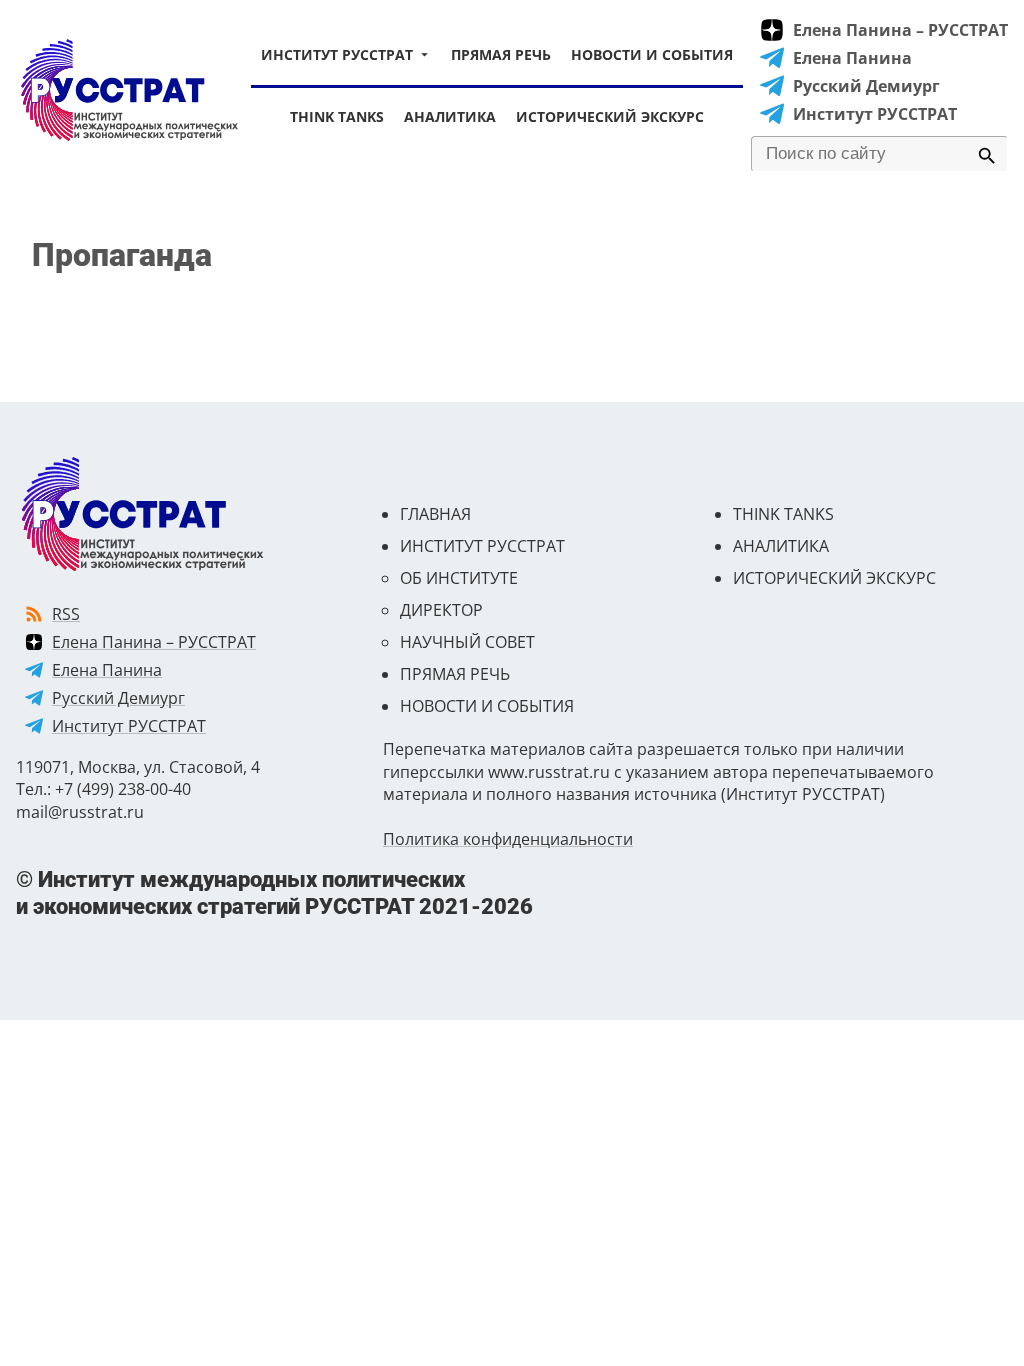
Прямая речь (501, 54)
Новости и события (652, 54)
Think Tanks (337, 116)
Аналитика (450, 116)
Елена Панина (852, 58)
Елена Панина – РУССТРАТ (900, 30)
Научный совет (467, 642)
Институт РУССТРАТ (337, 54)
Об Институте (459, 578)
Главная (435, 514)
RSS (66, 614)
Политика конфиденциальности (508, 839)
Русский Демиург (866, 86)
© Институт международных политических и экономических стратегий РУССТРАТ (274, 892)
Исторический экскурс (610, 116)
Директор (441, 610)
